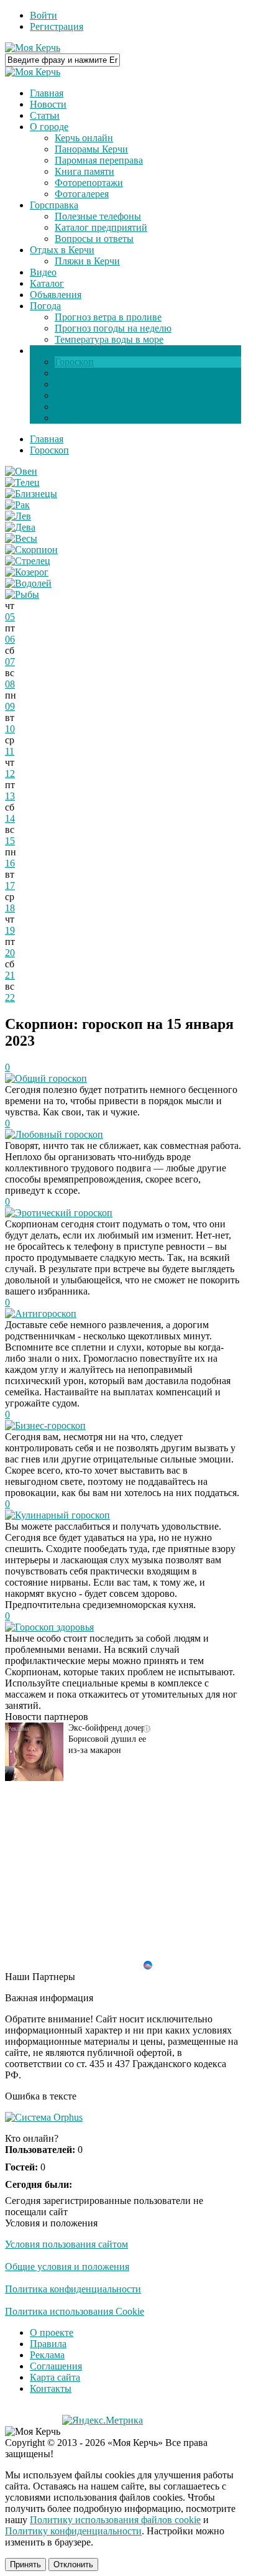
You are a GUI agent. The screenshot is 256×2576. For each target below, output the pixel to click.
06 (10, 639)
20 (10, 953)
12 (10, 774)
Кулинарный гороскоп (62, 1515)
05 (10, 617)
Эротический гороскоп (64, 1213)
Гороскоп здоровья (54, 1627)
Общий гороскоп (51, 1078)
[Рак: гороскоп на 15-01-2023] (17, 505)
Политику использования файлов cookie (115, 2520)
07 (10, 662)
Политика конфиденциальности (73, 2289)
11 (10, 751)
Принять (25, 2564)
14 (10, 818)
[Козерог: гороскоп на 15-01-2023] (27, 572)
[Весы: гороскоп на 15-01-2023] (21, 538)
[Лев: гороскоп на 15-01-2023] (18, 516)
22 (10, 997)
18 (10, 908)
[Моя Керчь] (33, 48)
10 (10, 729)
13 (10, 796)
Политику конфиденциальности (73, 2531)
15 (10, 841)
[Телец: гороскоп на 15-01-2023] (22, 482)
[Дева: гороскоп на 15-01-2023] (20, 527)
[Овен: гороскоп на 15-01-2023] (21, 471)
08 (10, 684)
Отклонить (73, 2564)
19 (10, 930)
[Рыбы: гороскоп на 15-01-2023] (22, 594)
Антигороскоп (46, 1314)
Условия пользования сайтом (66, 2244)
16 (10, 863)
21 (10, 975)
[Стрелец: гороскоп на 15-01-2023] (28, 561)
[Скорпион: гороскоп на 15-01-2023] (31, 550)
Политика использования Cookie (75, 2311)
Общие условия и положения (67, 2267)
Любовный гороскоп (59, 1134)
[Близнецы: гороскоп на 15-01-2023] (31, 494)
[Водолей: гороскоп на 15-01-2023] (28, 583)
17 (10, 886)
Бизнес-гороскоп (50, 1425)
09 (10, 706)
